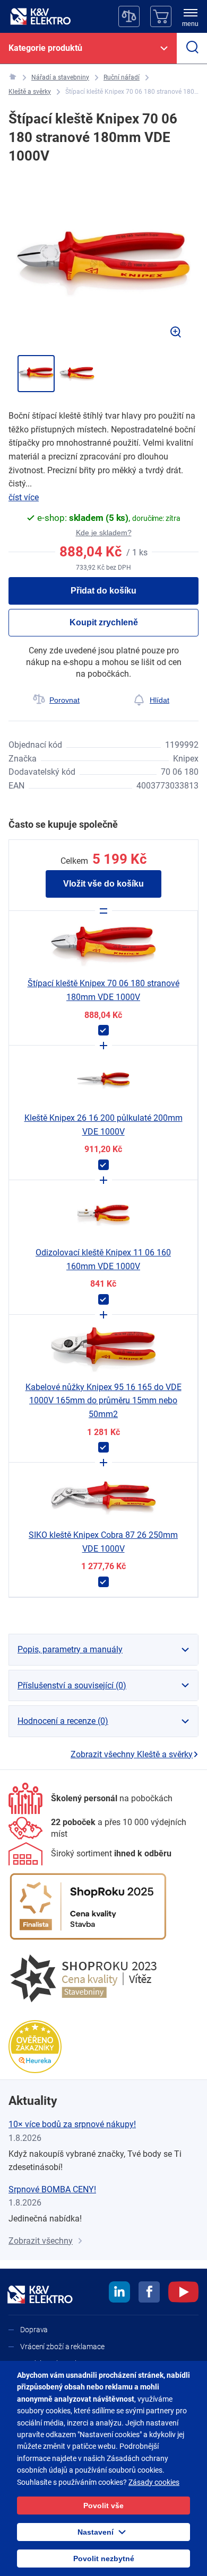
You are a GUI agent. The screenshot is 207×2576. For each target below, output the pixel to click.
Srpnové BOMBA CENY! (52, 2189)
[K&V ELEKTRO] (40, 16)
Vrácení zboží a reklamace (62, 2347)
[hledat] (192, 48)
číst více (24, 497)
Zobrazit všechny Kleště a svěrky (132, 1754)
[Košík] (161, 16)
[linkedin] (119, 2294)
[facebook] (149, 2294)
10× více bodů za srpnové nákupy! (72, 2124)
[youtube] (183, 2294)
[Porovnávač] (129, 16)
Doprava (34, 2330)
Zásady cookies (154, 2482)
